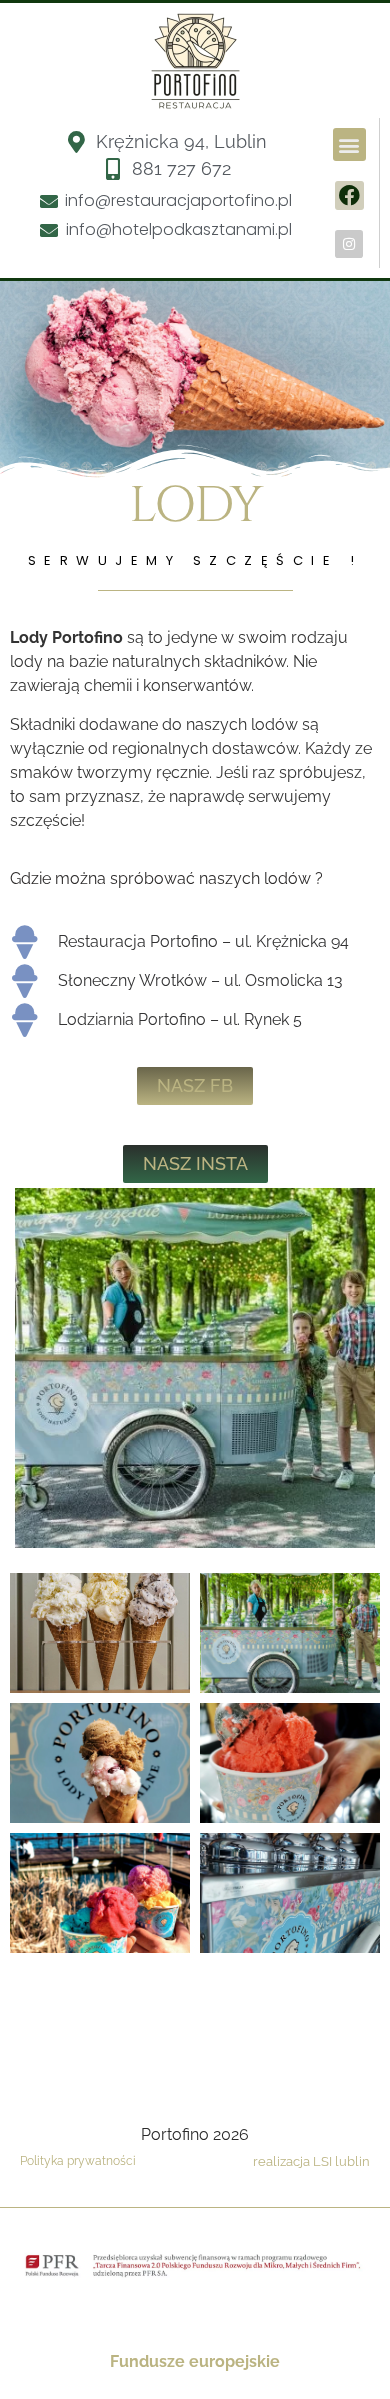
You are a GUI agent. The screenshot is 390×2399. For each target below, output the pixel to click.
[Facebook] (349, 195)
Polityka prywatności (78, 2161)
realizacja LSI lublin (311, 2161)
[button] (349, 144)
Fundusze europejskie (195, 2361)
